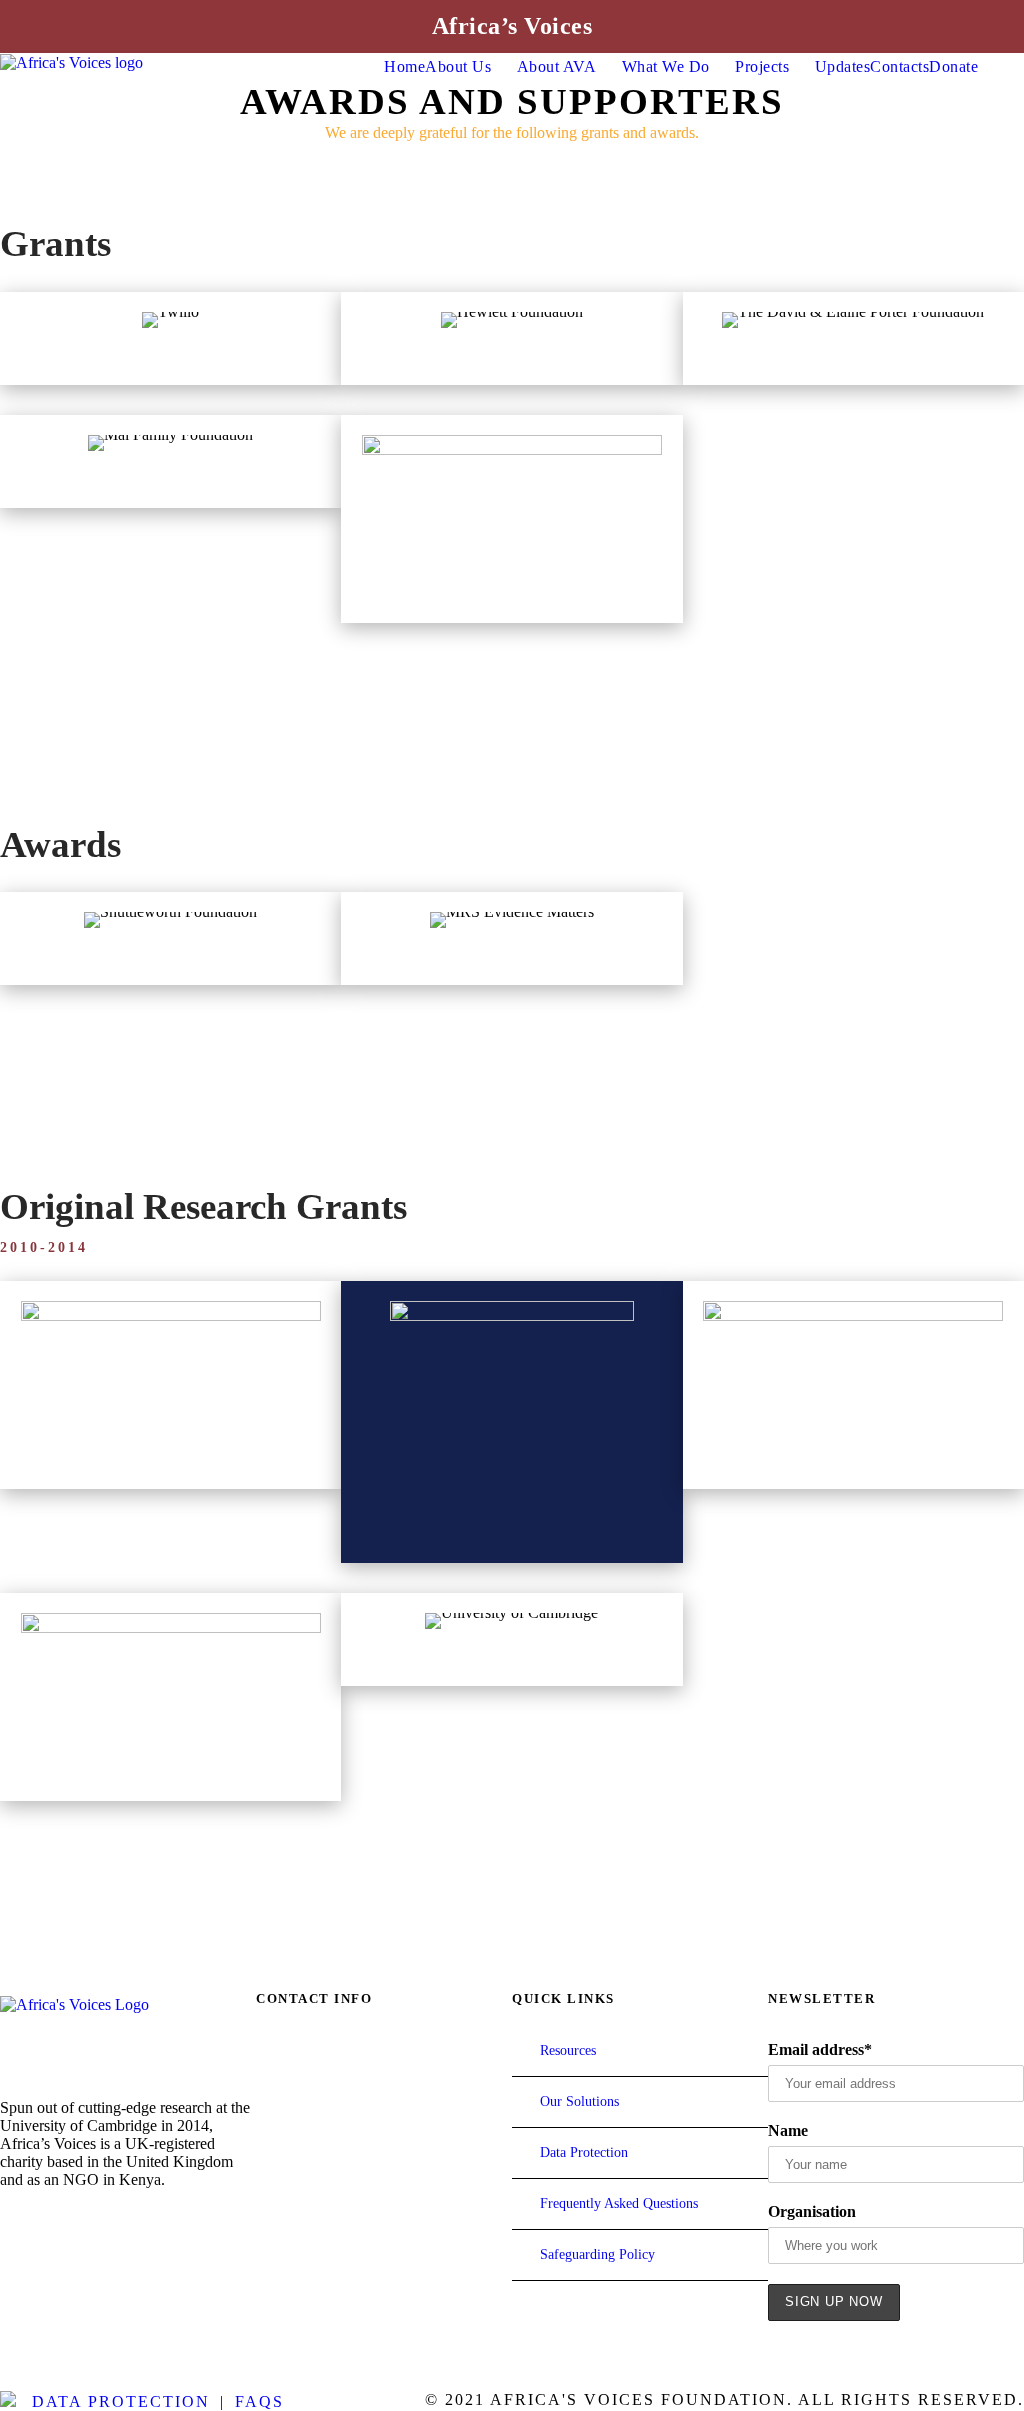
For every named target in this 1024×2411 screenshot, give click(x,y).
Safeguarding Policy (597, 2254)
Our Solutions (579, 2101)
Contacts (899, 66)
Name (788, 2130)
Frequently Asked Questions (619, 2203)
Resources (568, 2050)
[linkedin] (48, 2222)
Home (404, 66)
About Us (458, 66)
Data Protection (584, 2152)
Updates (843, 66)
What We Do (666, 66)
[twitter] (87, 2222)
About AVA (557, 66)
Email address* (820, 2049)
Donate (953, 66)
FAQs (259, 2401)
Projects (762, 66)
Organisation (812, 2211)
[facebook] (9, 2222)
